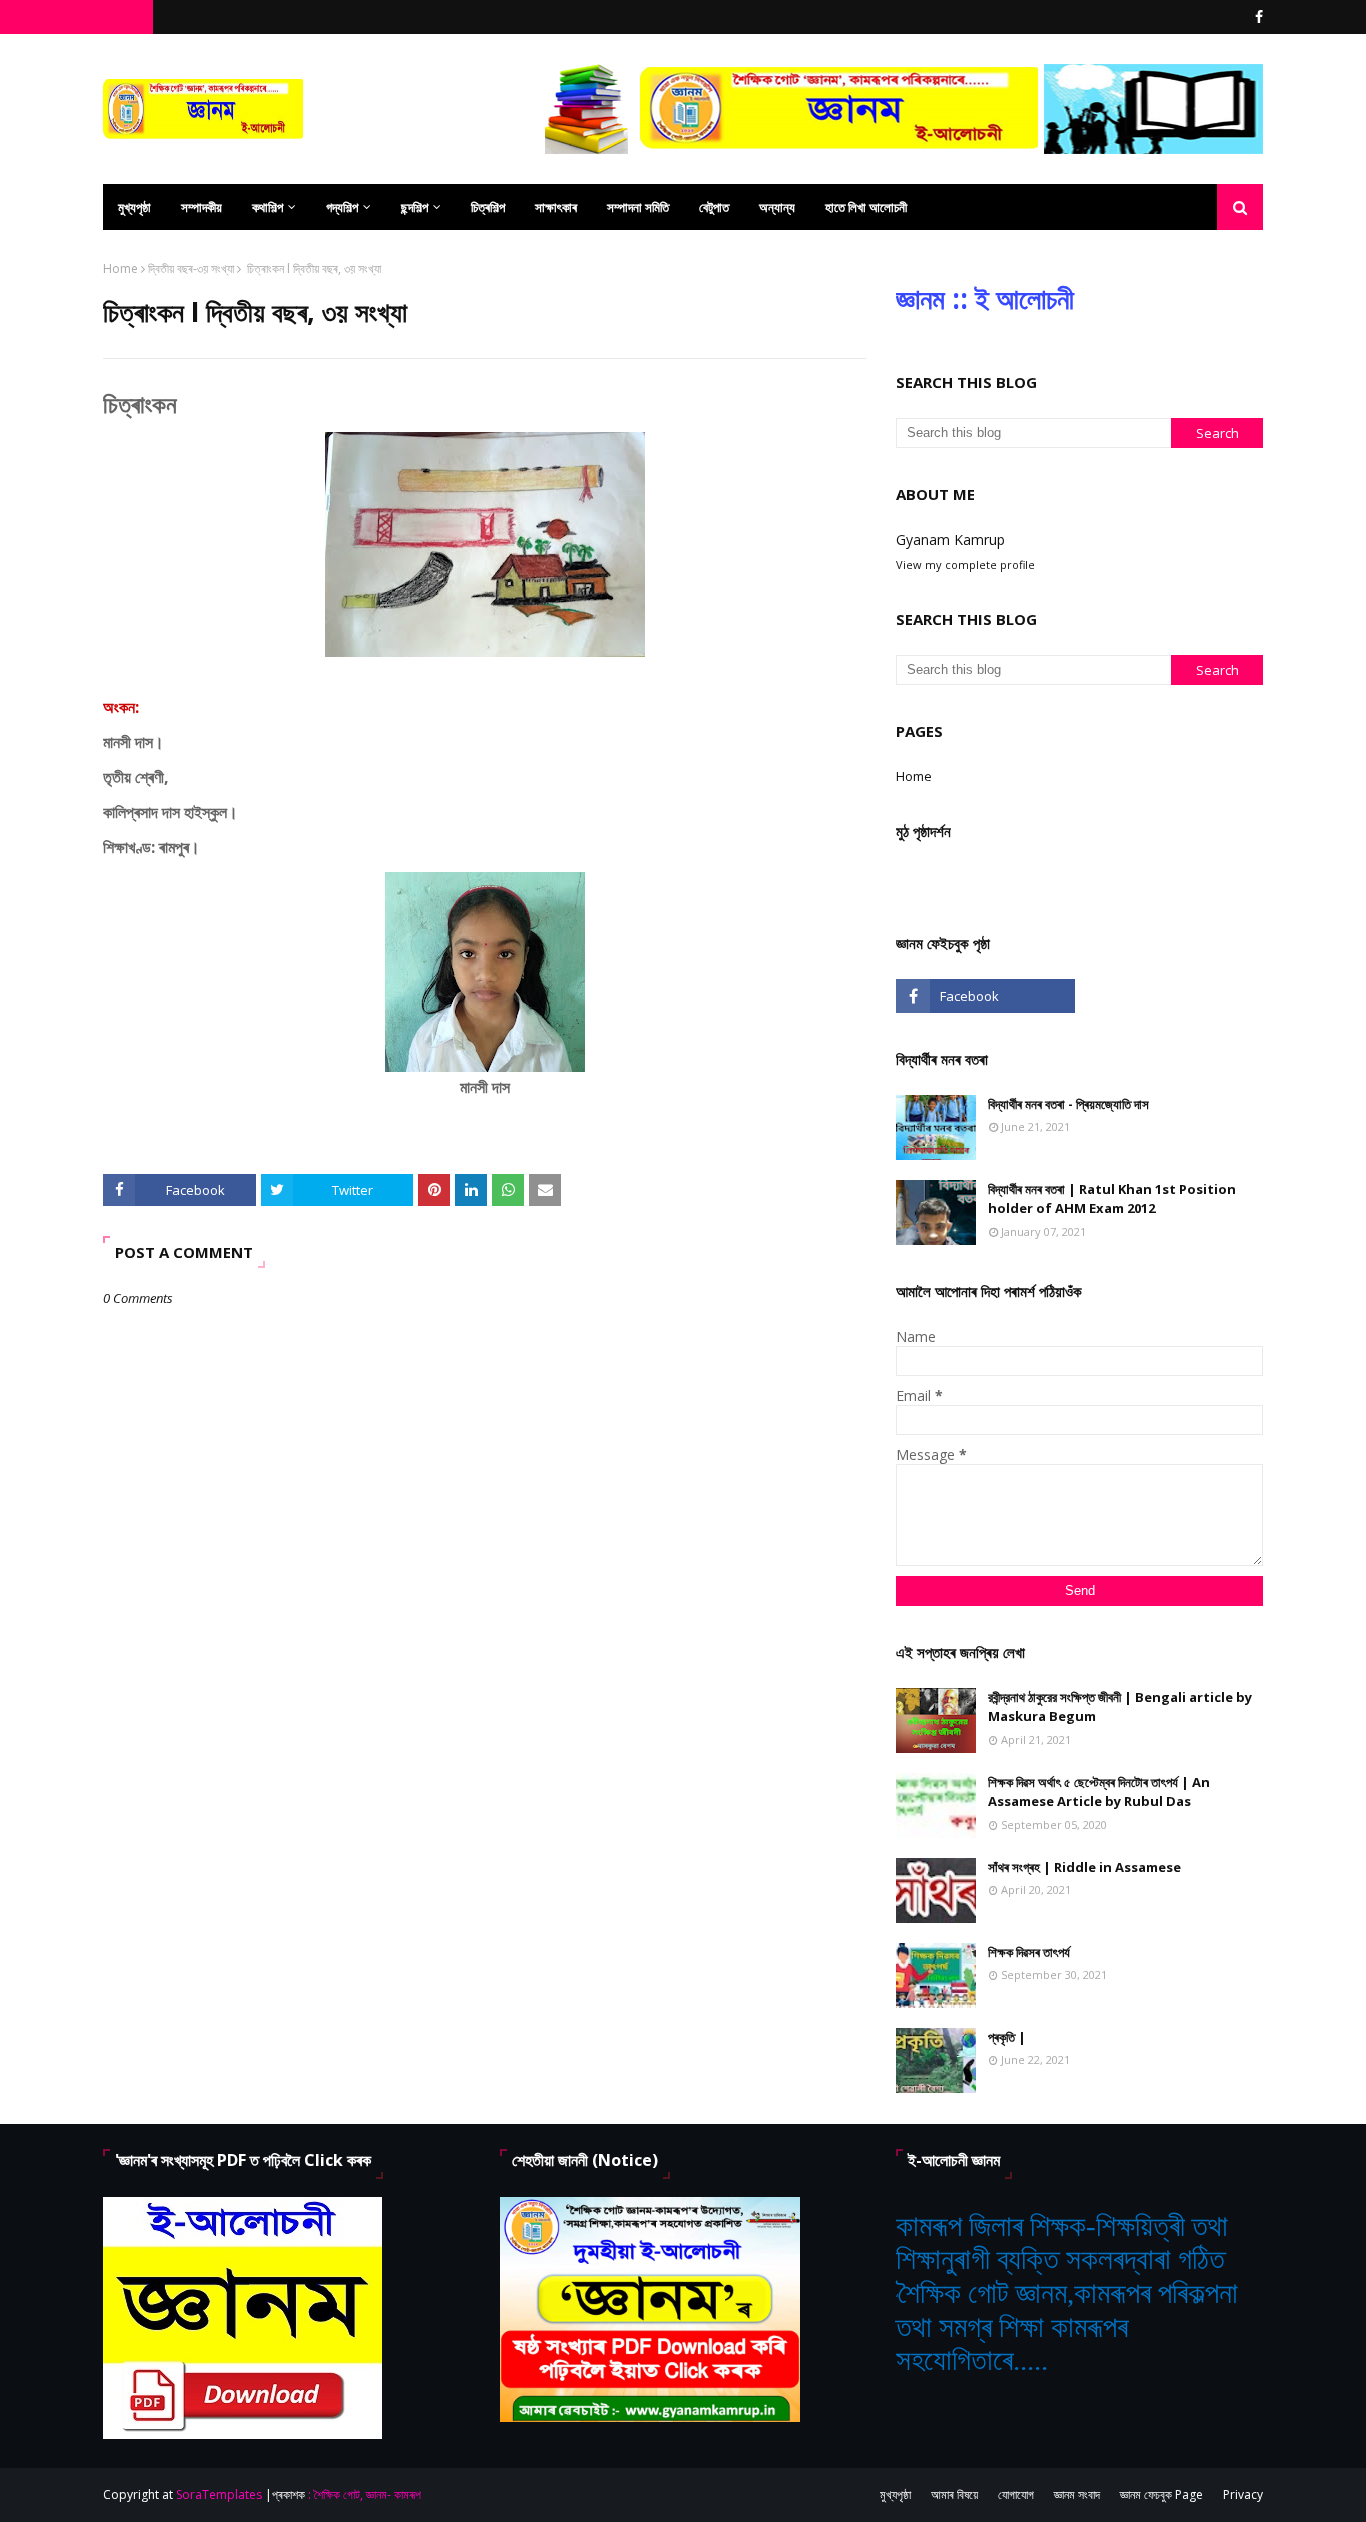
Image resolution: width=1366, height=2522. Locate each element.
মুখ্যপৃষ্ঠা (895, 2494)
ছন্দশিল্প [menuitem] (414, 207)
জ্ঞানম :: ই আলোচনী (985, 298)
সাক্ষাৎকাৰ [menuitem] (556, 207)
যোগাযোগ (1016, 2494)
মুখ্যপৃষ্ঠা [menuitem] (134, 207)
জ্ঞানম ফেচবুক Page (1161, 2494)
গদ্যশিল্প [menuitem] (342, 207)
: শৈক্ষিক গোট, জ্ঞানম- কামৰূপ (364, 2494)
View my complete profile (965, 564)
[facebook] (1256, 17)
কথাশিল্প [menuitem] (267, 207)
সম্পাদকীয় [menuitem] (201, 207)
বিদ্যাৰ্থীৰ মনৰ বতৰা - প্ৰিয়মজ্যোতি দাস (1068, 1104)
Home (120, 268)
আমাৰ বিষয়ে (954, 2494)
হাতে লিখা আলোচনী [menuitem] (866, 207)
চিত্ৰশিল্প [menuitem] (488, 207)
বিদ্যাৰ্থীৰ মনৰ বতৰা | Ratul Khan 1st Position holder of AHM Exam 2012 (1112, 1199)
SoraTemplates (219, 2494)
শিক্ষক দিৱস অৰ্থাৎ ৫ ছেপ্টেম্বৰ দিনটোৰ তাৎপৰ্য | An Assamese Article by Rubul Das (1099, 1792)
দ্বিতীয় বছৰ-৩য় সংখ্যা (191, 268)
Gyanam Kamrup (950, 539)
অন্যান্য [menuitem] (777, 207)
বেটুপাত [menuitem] (714, 207)
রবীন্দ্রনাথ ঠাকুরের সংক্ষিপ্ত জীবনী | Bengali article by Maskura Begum (1120, 1707)
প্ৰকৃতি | (1007, 2037)
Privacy (1243, 2494)
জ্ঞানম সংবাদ (1077, 2494)
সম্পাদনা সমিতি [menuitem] (638, 207)
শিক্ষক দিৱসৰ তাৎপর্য (1029, 1952)
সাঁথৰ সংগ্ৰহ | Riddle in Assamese (1084, 1867)
